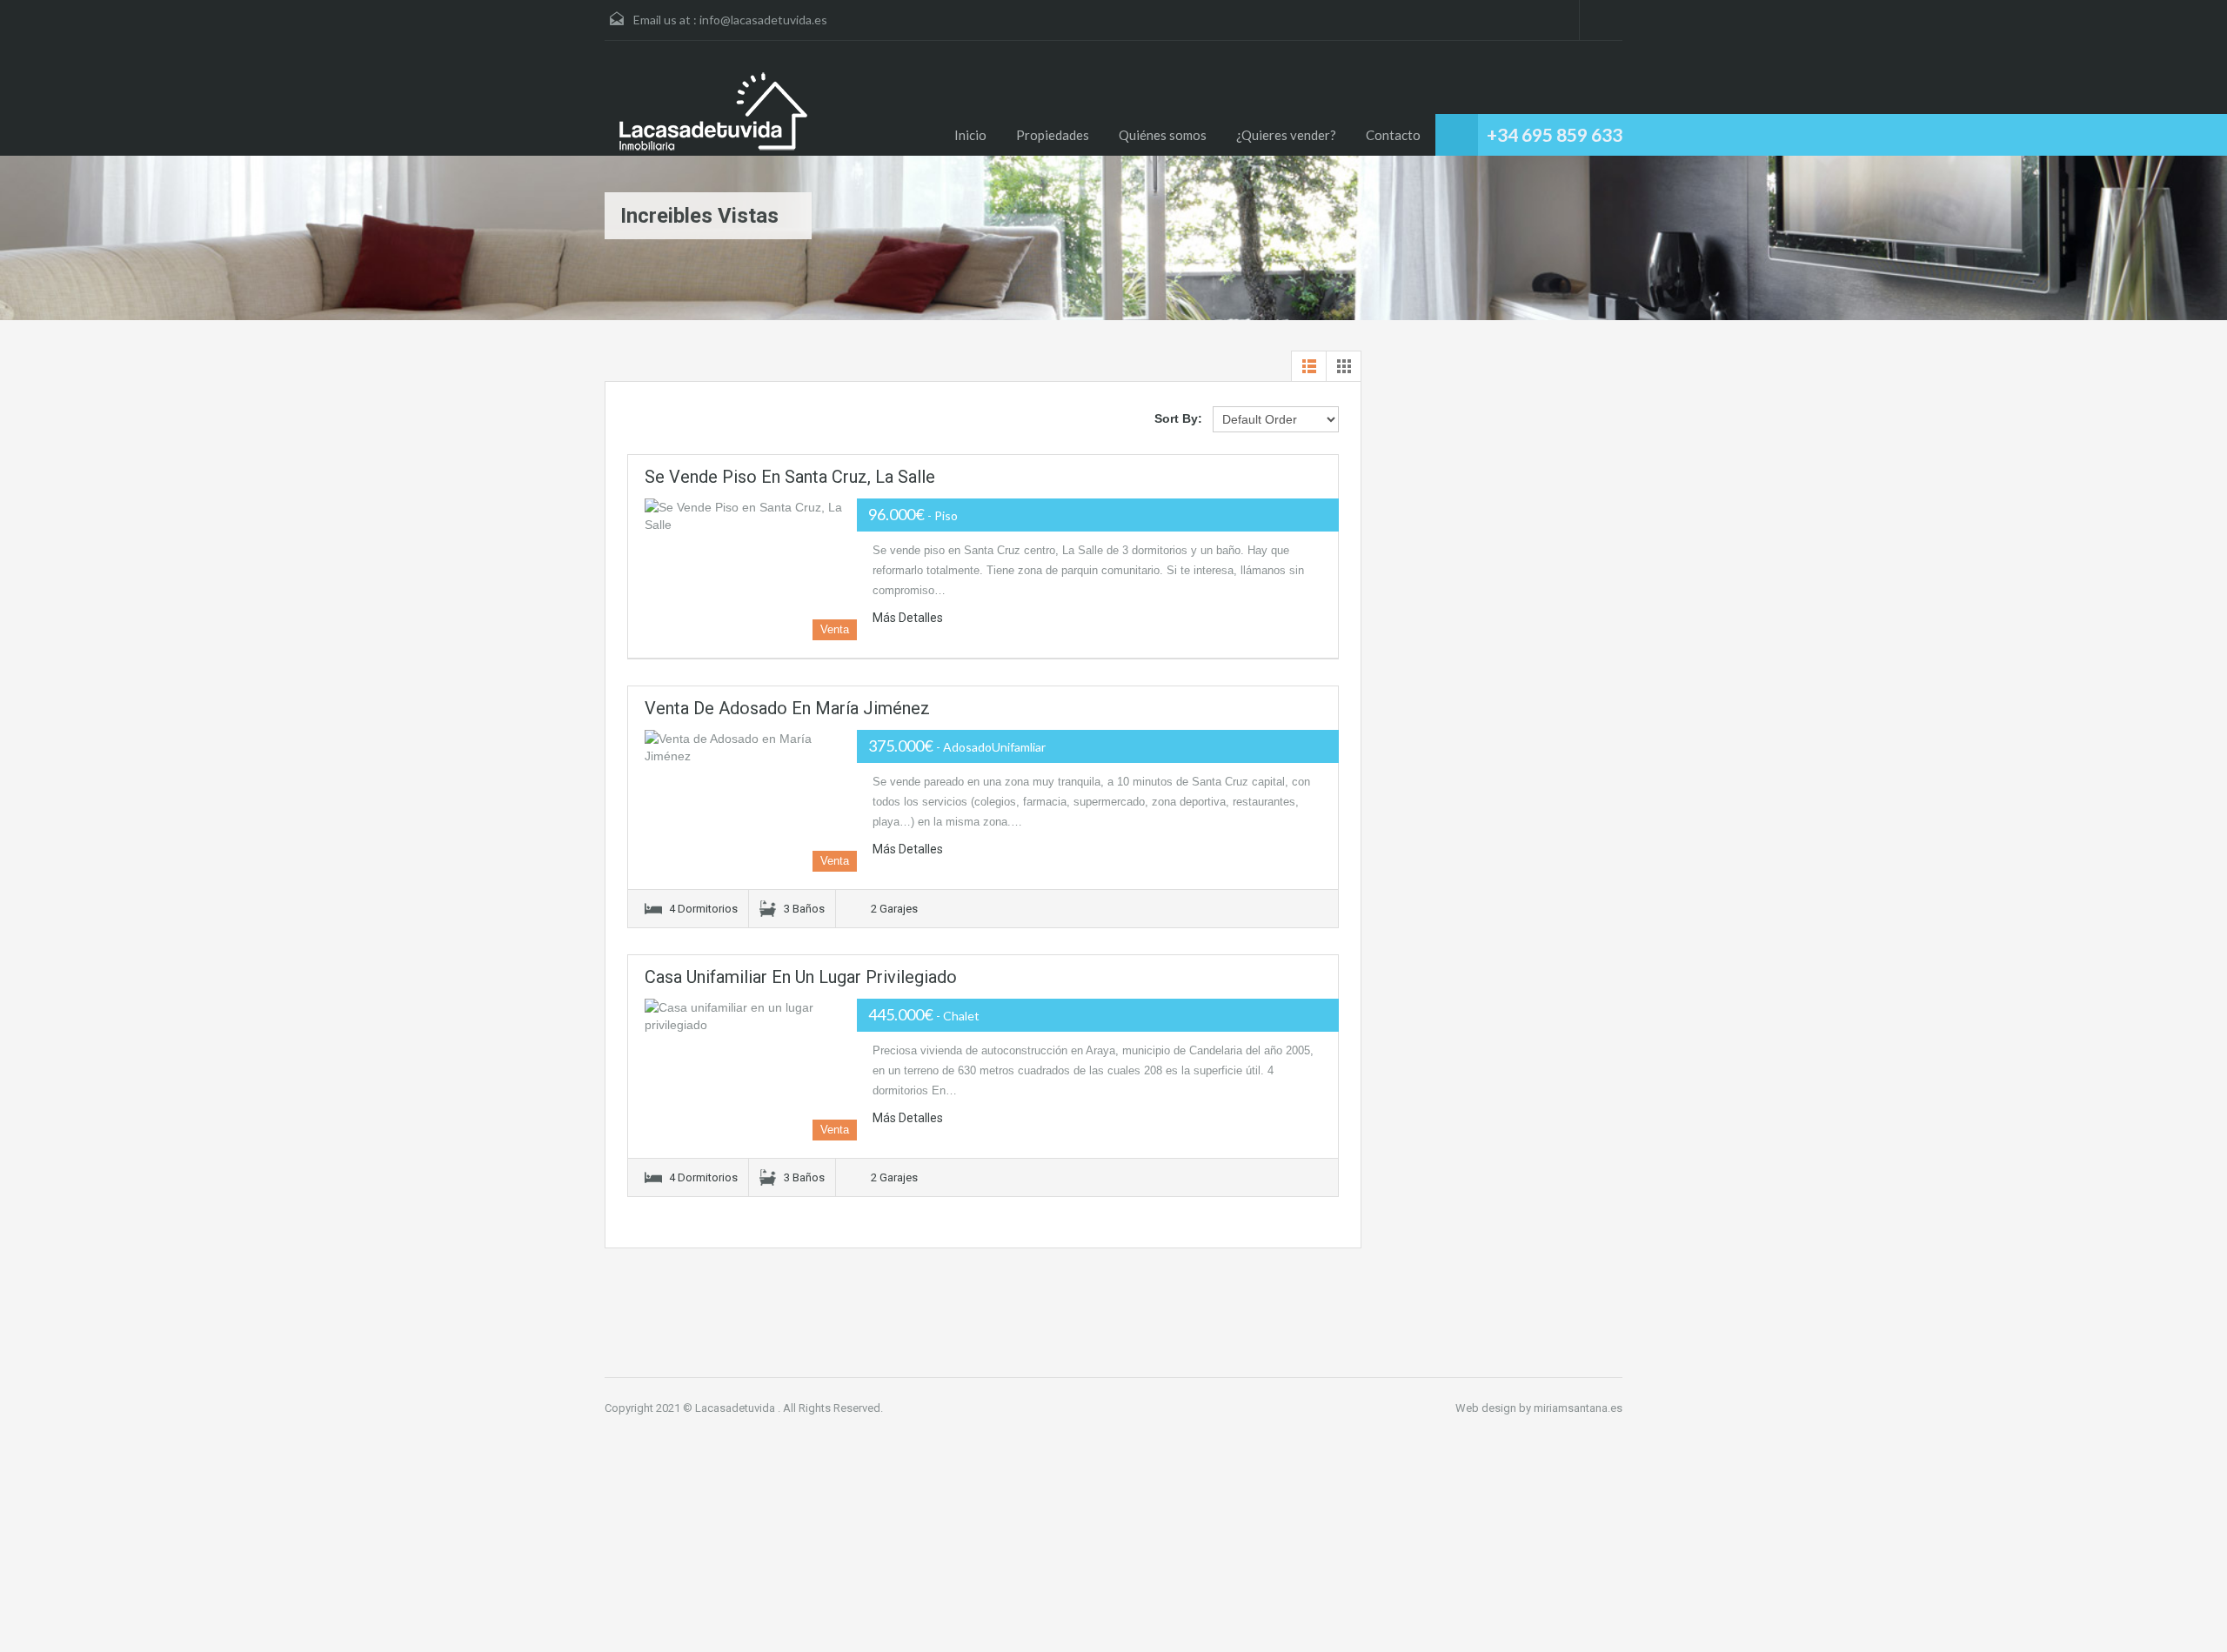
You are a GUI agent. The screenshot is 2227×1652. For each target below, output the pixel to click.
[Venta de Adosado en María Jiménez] (751, 801)
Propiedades (1053, 135)
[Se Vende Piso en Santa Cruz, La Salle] (751, 569)
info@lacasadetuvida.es (763, 20)
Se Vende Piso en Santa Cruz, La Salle (790, 477)
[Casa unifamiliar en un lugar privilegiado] (751, 1070)
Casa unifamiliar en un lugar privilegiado (801, 977)
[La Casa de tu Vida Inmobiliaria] (713, 111)
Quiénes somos (1163, 135)
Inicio (970, 135)
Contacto (1393, 135)
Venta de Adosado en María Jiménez (787, 708)
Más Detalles (909, 618)
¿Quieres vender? (1286, 135)
